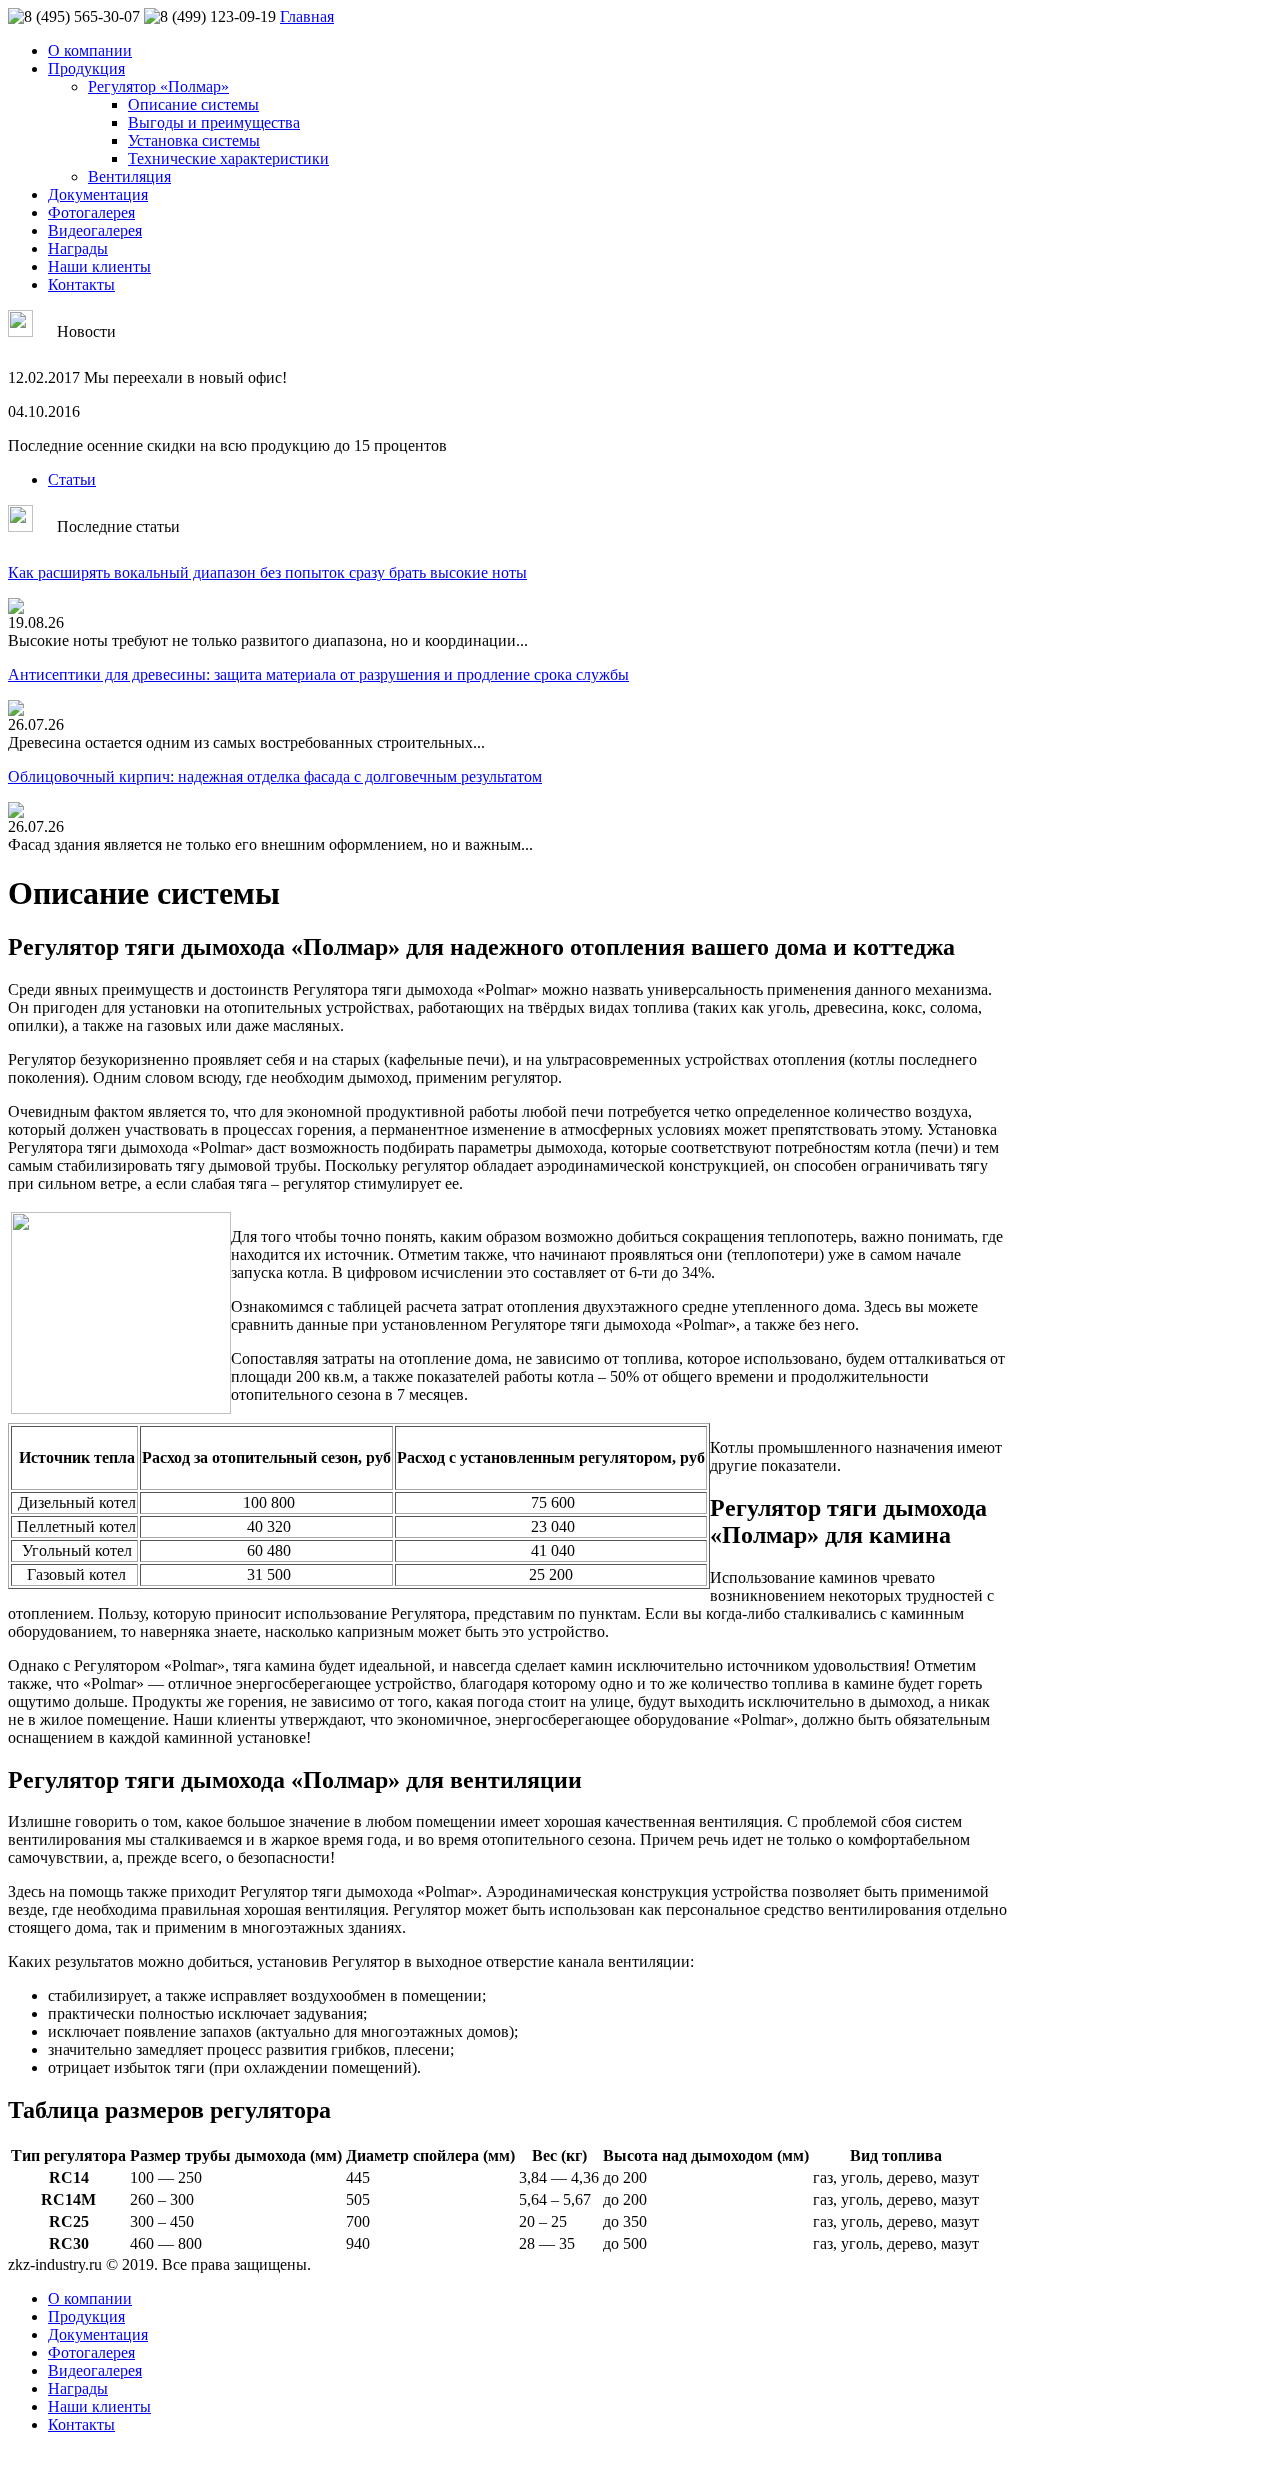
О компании (90, 50)
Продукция (86, 68)
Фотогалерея (91, 212)
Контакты (81, 284)
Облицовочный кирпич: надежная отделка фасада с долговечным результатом (275, 776)
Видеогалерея (95, 230)
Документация (98, 194)
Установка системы (194, 140)
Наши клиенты (99, 266)
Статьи (72, 479)
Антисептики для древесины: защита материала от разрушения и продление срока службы (318, 674)
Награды (78, 248)
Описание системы (193, 104)
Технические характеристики (228, 158)
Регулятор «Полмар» (158, 86)
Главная (307, 16)
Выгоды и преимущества (214, 122)
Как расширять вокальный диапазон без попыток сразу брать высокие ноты (267, 572)
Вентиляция (129, 176)
